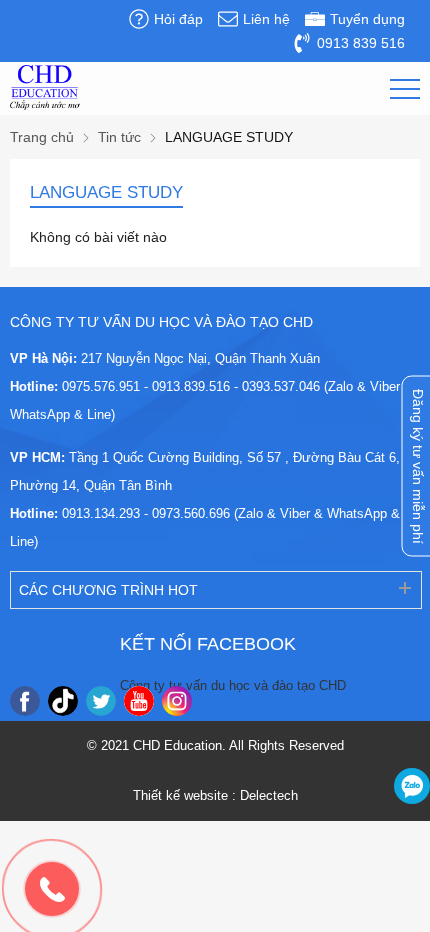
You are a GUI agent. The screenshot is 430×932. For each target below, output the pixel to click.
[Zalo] (412, 786)
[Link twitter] (101, 701)
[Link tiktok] (63, 701)
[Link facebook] (25, 701)
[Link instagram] (177, 701)
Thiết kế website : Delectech (215, 795)
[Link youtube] (139, 701)
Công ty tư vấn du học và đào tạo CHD (233, 685)
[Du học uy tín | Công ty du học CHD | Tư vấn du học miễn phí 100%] (45, 87)
